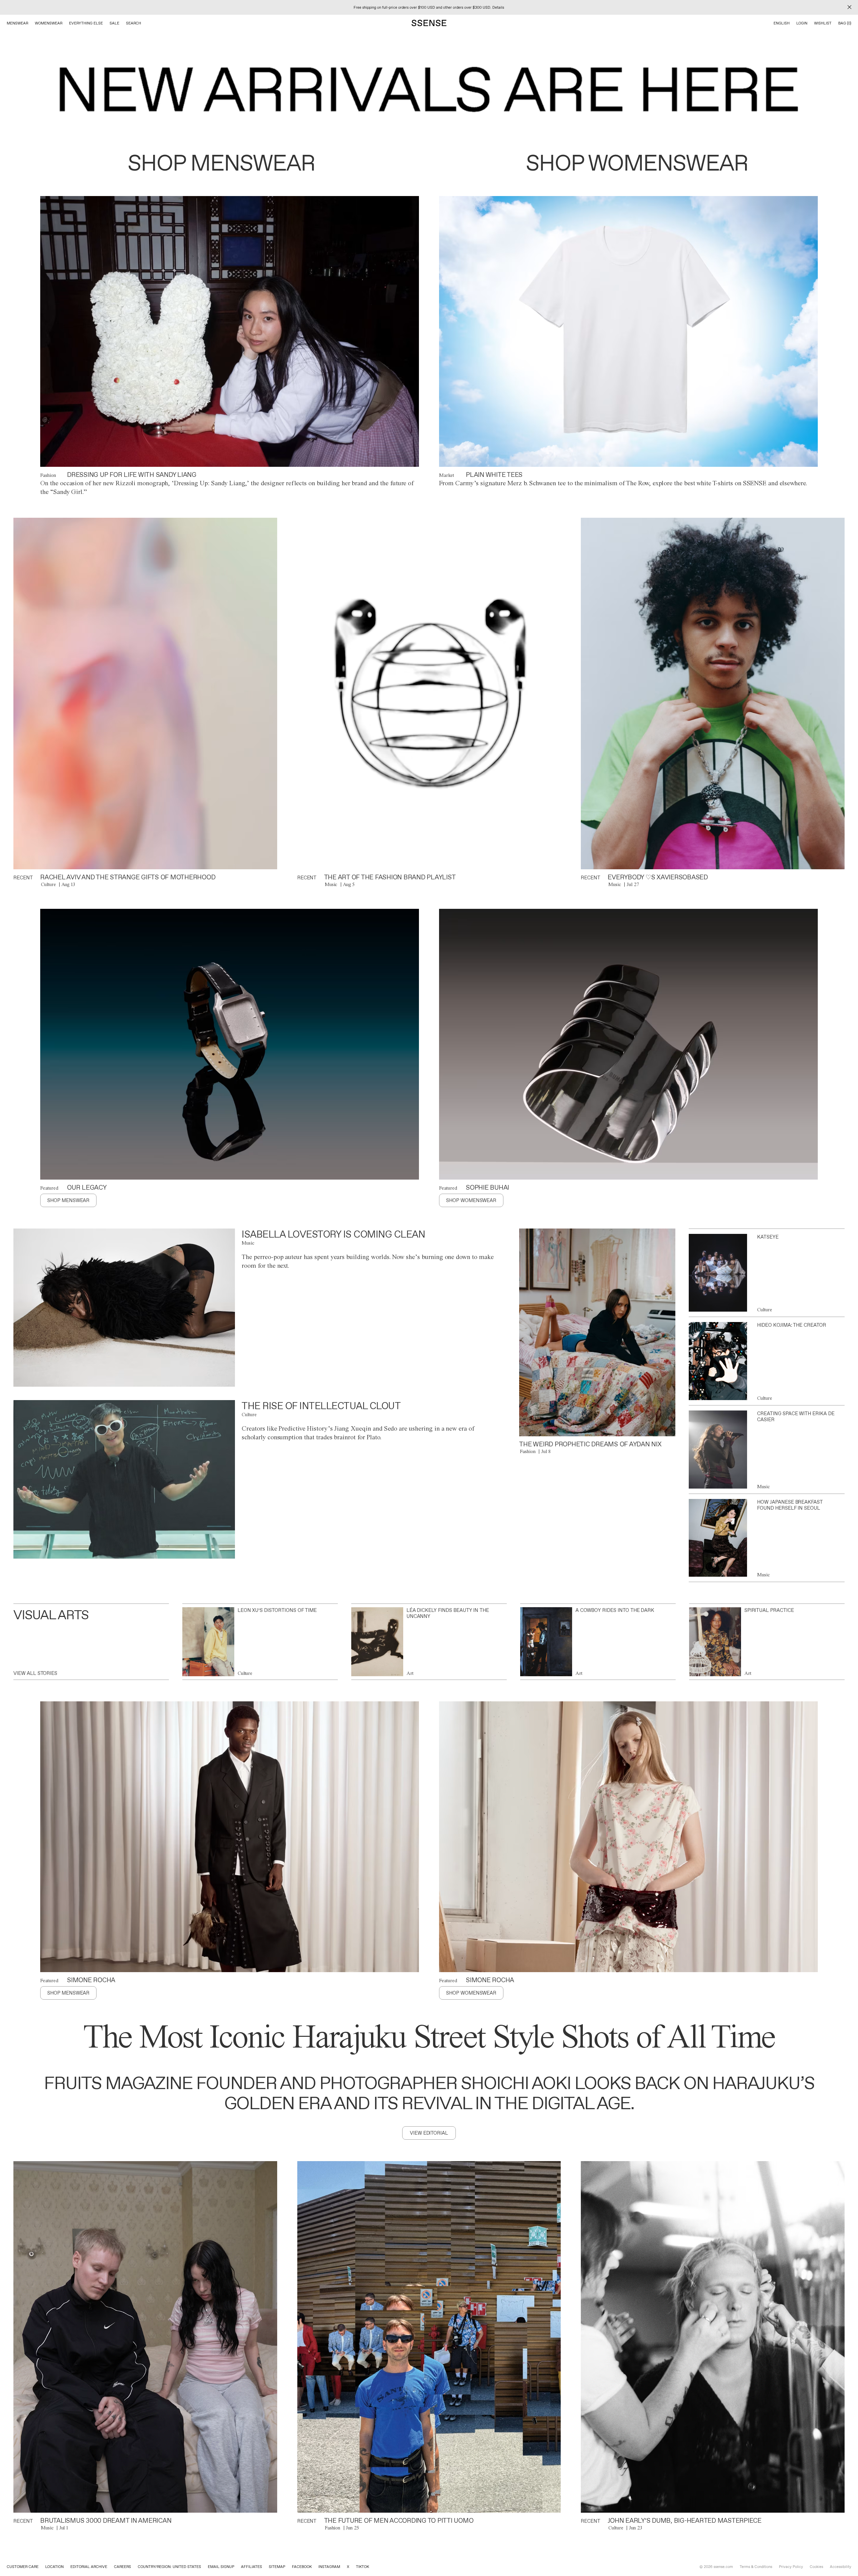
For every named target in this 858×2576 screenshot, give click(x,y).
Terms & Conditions (756, 2567)
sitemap (277, 2567)
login (802, 23)
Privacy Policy (791, 2567)
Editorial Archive (89, 2567)
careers (122, 2567)
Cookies (816, 2567)
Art (410, 1673)
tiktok (362, 2567)
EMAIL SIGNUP (221, 2567)
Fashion (48, 475)
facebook (302, 2567)
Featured (49, 1188)
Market (447, 475)
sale (114, 23)
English (782, 23)
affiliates (252, 2567)
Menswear (17, 23)
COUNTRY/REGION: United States (169, 2567)
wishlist (823, 23)
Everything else (86, 23)
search (134, 23)
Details (498, 7)
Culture (48, 884)
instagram (329, 2567)
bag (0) (845, 23)
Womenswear (49, 23)
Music (331, 884)
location (54, 2567)
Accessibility (841, 2567)
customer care (23, 2567)
